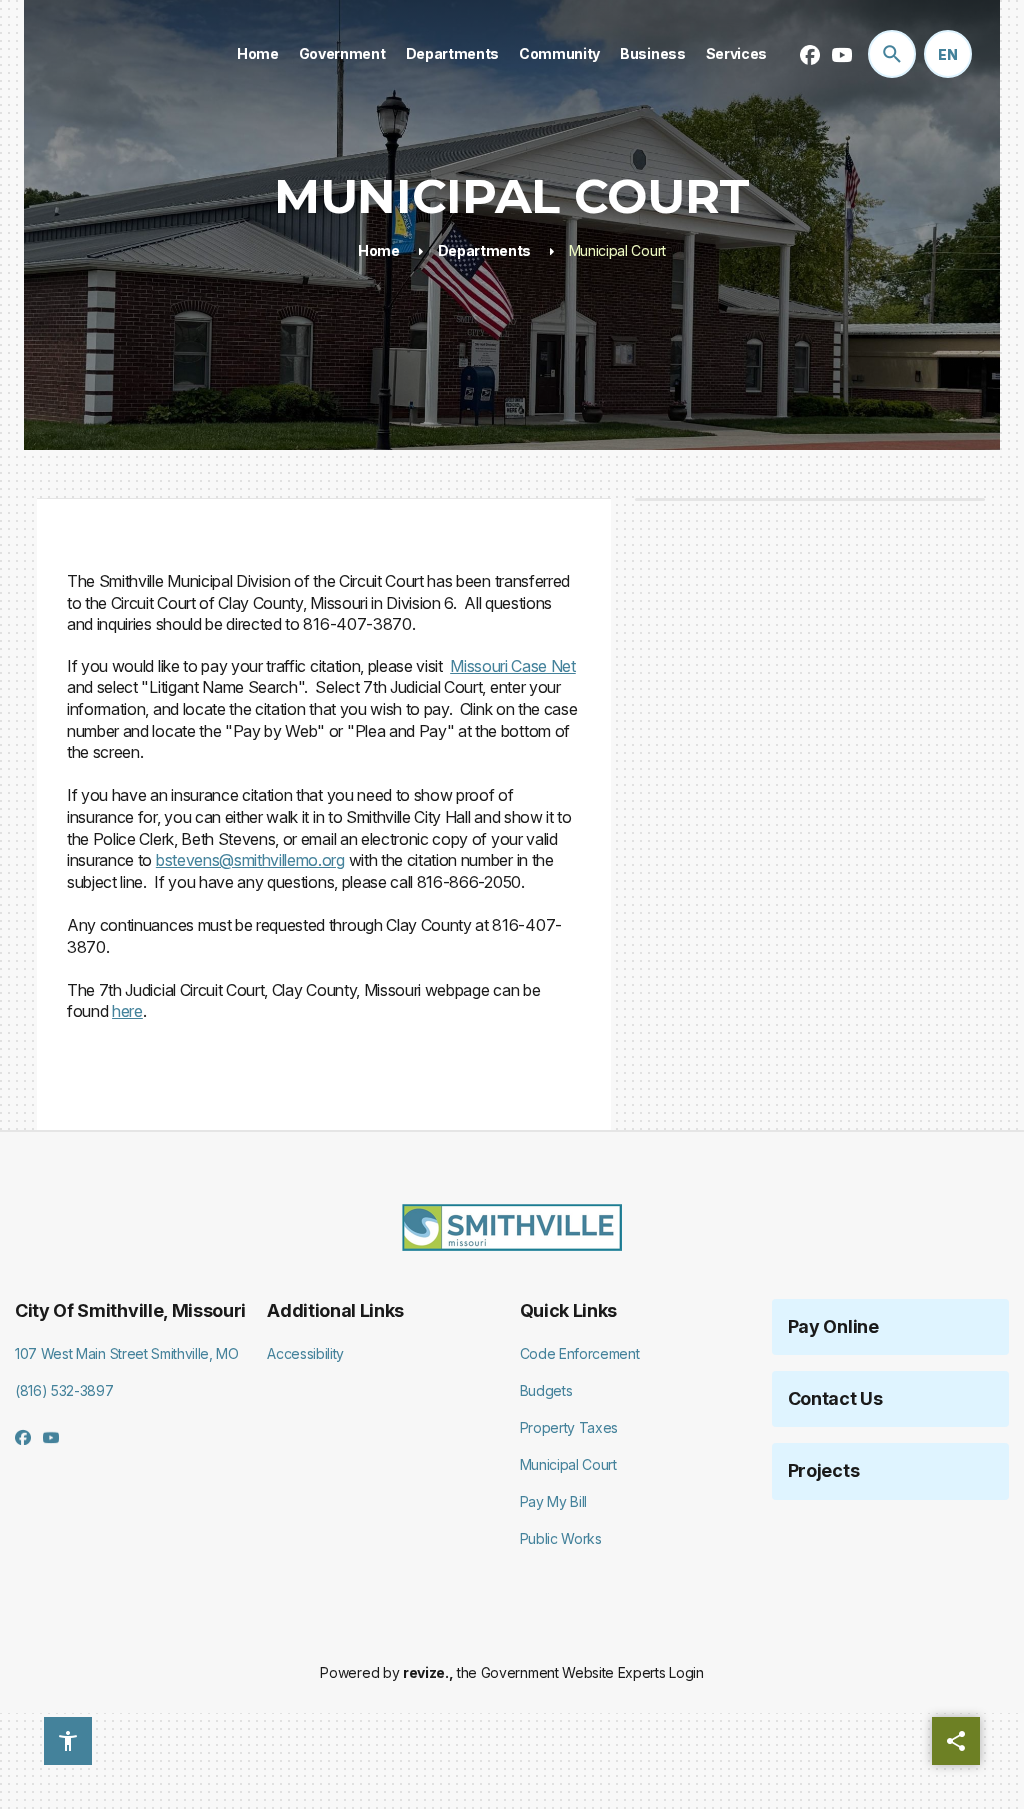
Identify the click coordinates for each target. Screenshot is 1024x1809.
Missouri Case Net (513, 666)
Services (736, 53)
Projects (823, 1470)
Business (652, 53)
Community (559, 53)
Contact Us (835, 1398)
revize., (428, 1672)
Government (342, 53)
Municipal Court (568, 1464)
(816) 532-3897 (64, 1390)
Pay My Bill (553, 1501)
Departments (452, 53)
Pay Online (833, 1326)
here (127, 1011)
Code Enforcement (580, 1353)
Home (258, 53)
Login (686, 1672)
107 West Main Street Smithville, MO (127, 1353)
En (948, 54)
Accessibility (305, 1353)
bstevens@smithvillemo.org (250, 860)
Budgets (546, 1390)
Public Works (561, 1538)
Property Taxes (569, 1427)
